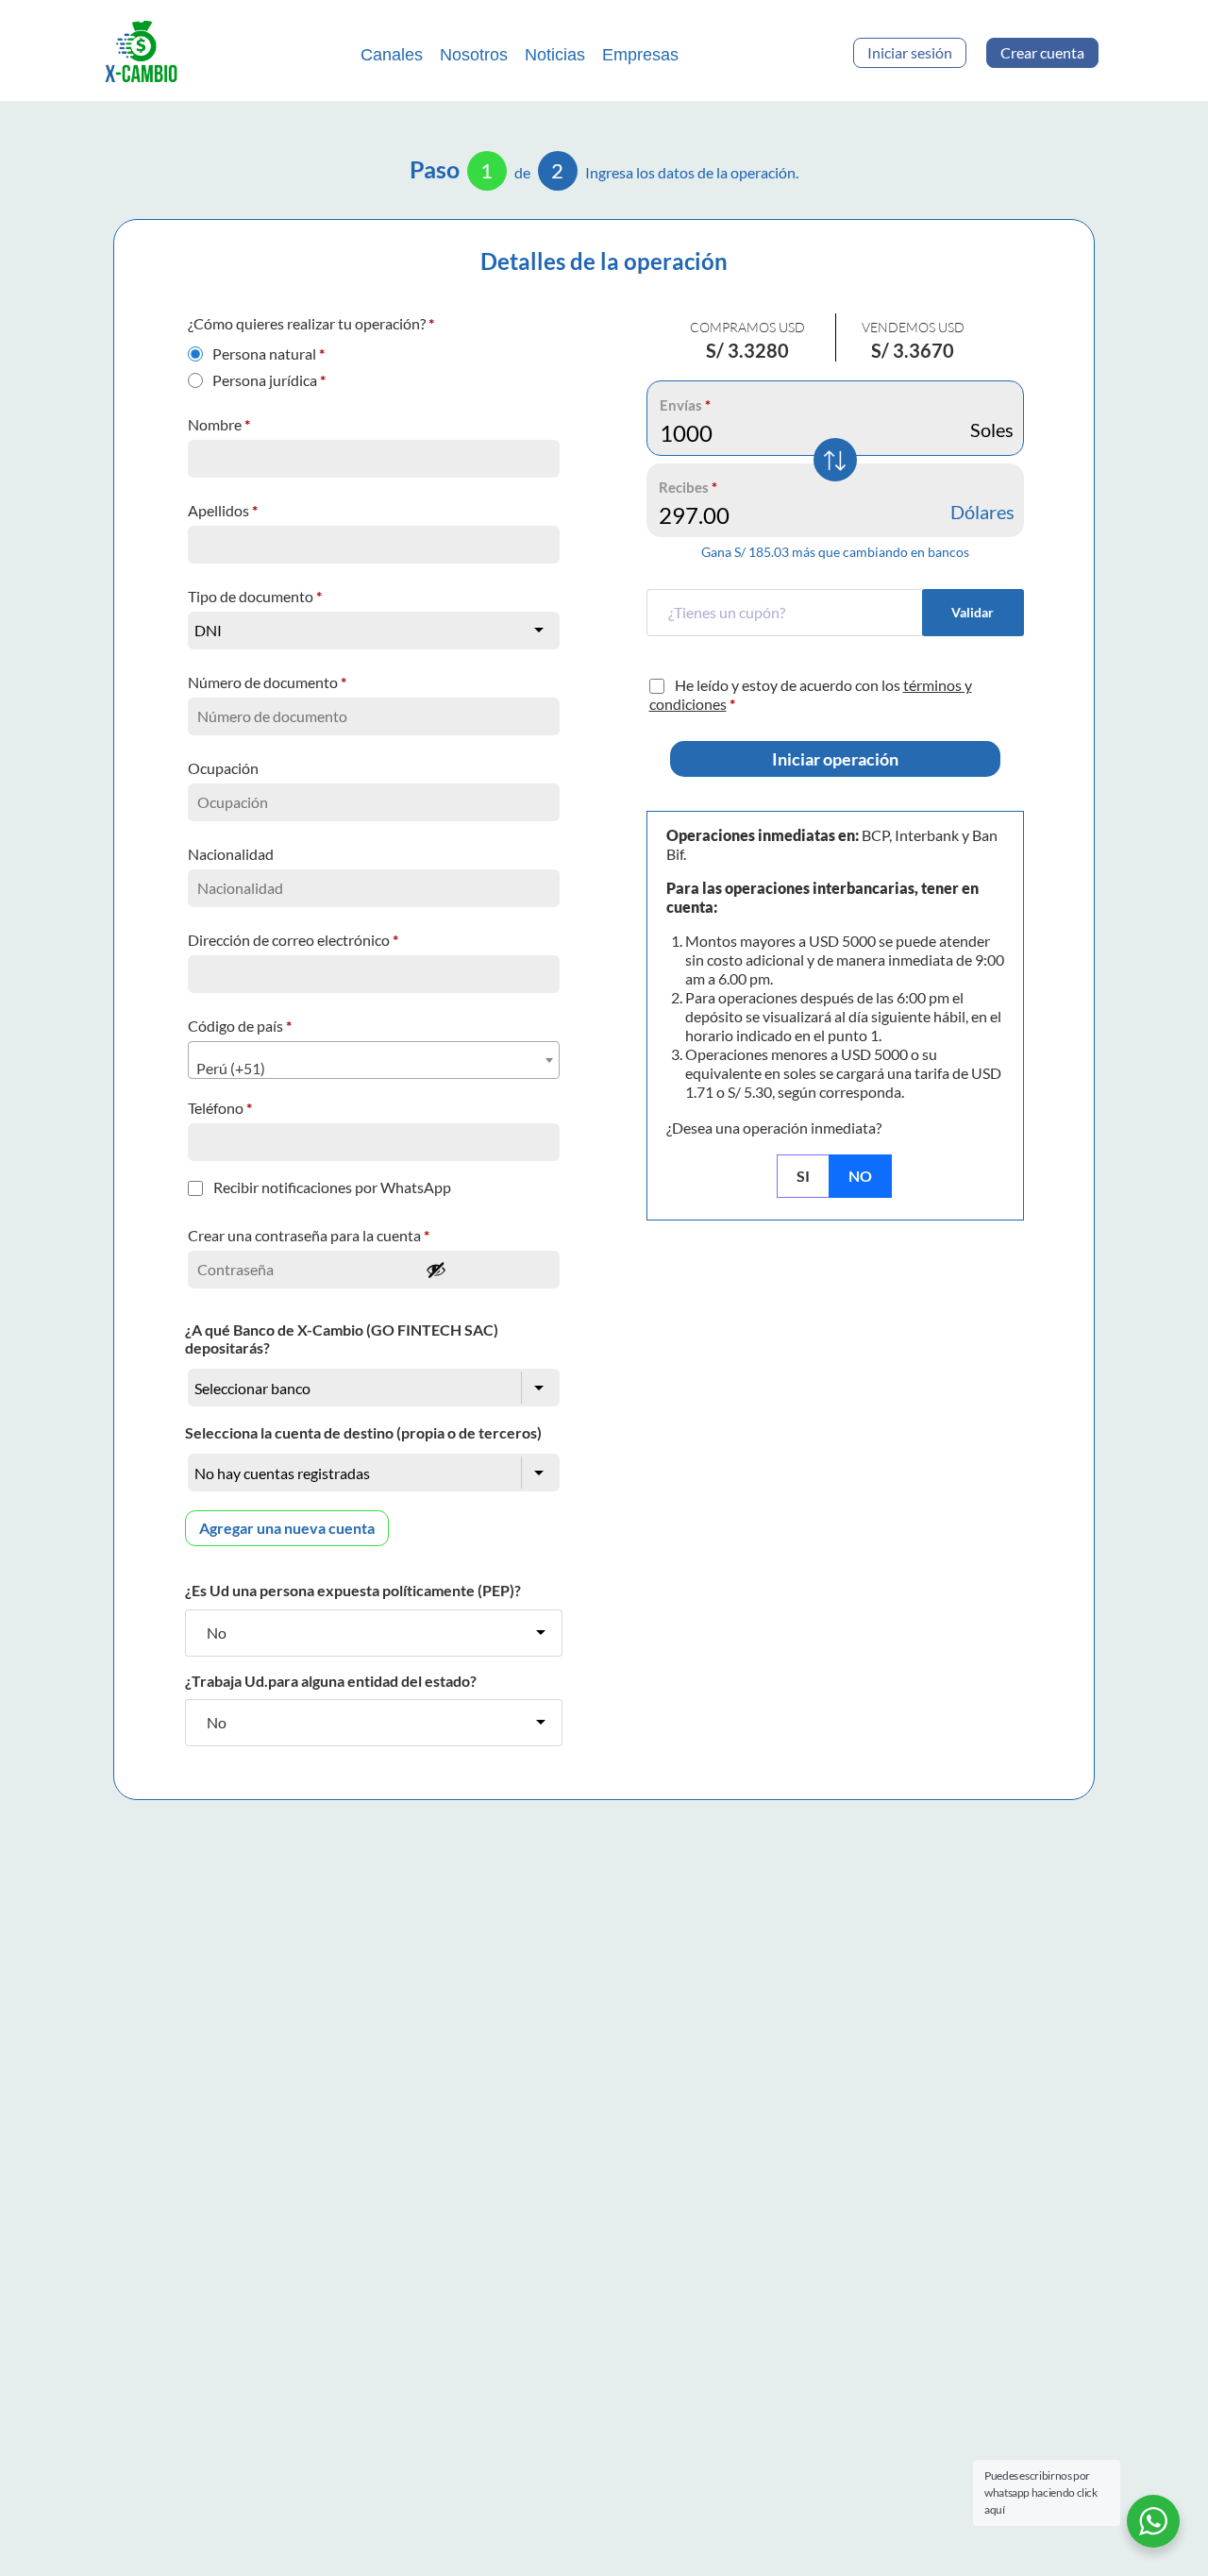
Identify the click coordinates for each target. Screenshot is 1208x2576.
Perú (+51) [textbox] (231, 1068)
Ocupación (225, 768)
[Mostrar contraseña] (487, 1270)
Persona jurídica (269, 376)
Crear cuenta (1042, 52)
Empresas (640, 55)
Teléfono (220, 1108)
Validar (973, 612)
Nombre (219, 424)
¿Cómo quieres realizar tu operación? (311, 323)
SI (803, 1176)
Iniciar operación (835, 759)
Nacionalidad (232, 854)
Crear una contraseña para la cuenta (309, 1235)
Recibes (688, 487)
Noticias (555, 55)
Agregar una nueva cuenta (287, 1528)
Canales (392, 55)
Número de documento (267, 682)
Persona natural (268, 349)
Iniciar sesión (910, 52)
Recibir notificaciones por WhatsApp (332, 1187)
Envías (685, 405)
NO (860, 1176)
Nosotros (474, 55)
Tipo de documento (255, 596)
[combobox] (374, 1060)
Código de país (240, 1026)
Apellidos (223, 510)
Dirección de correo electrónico (293, 940)
